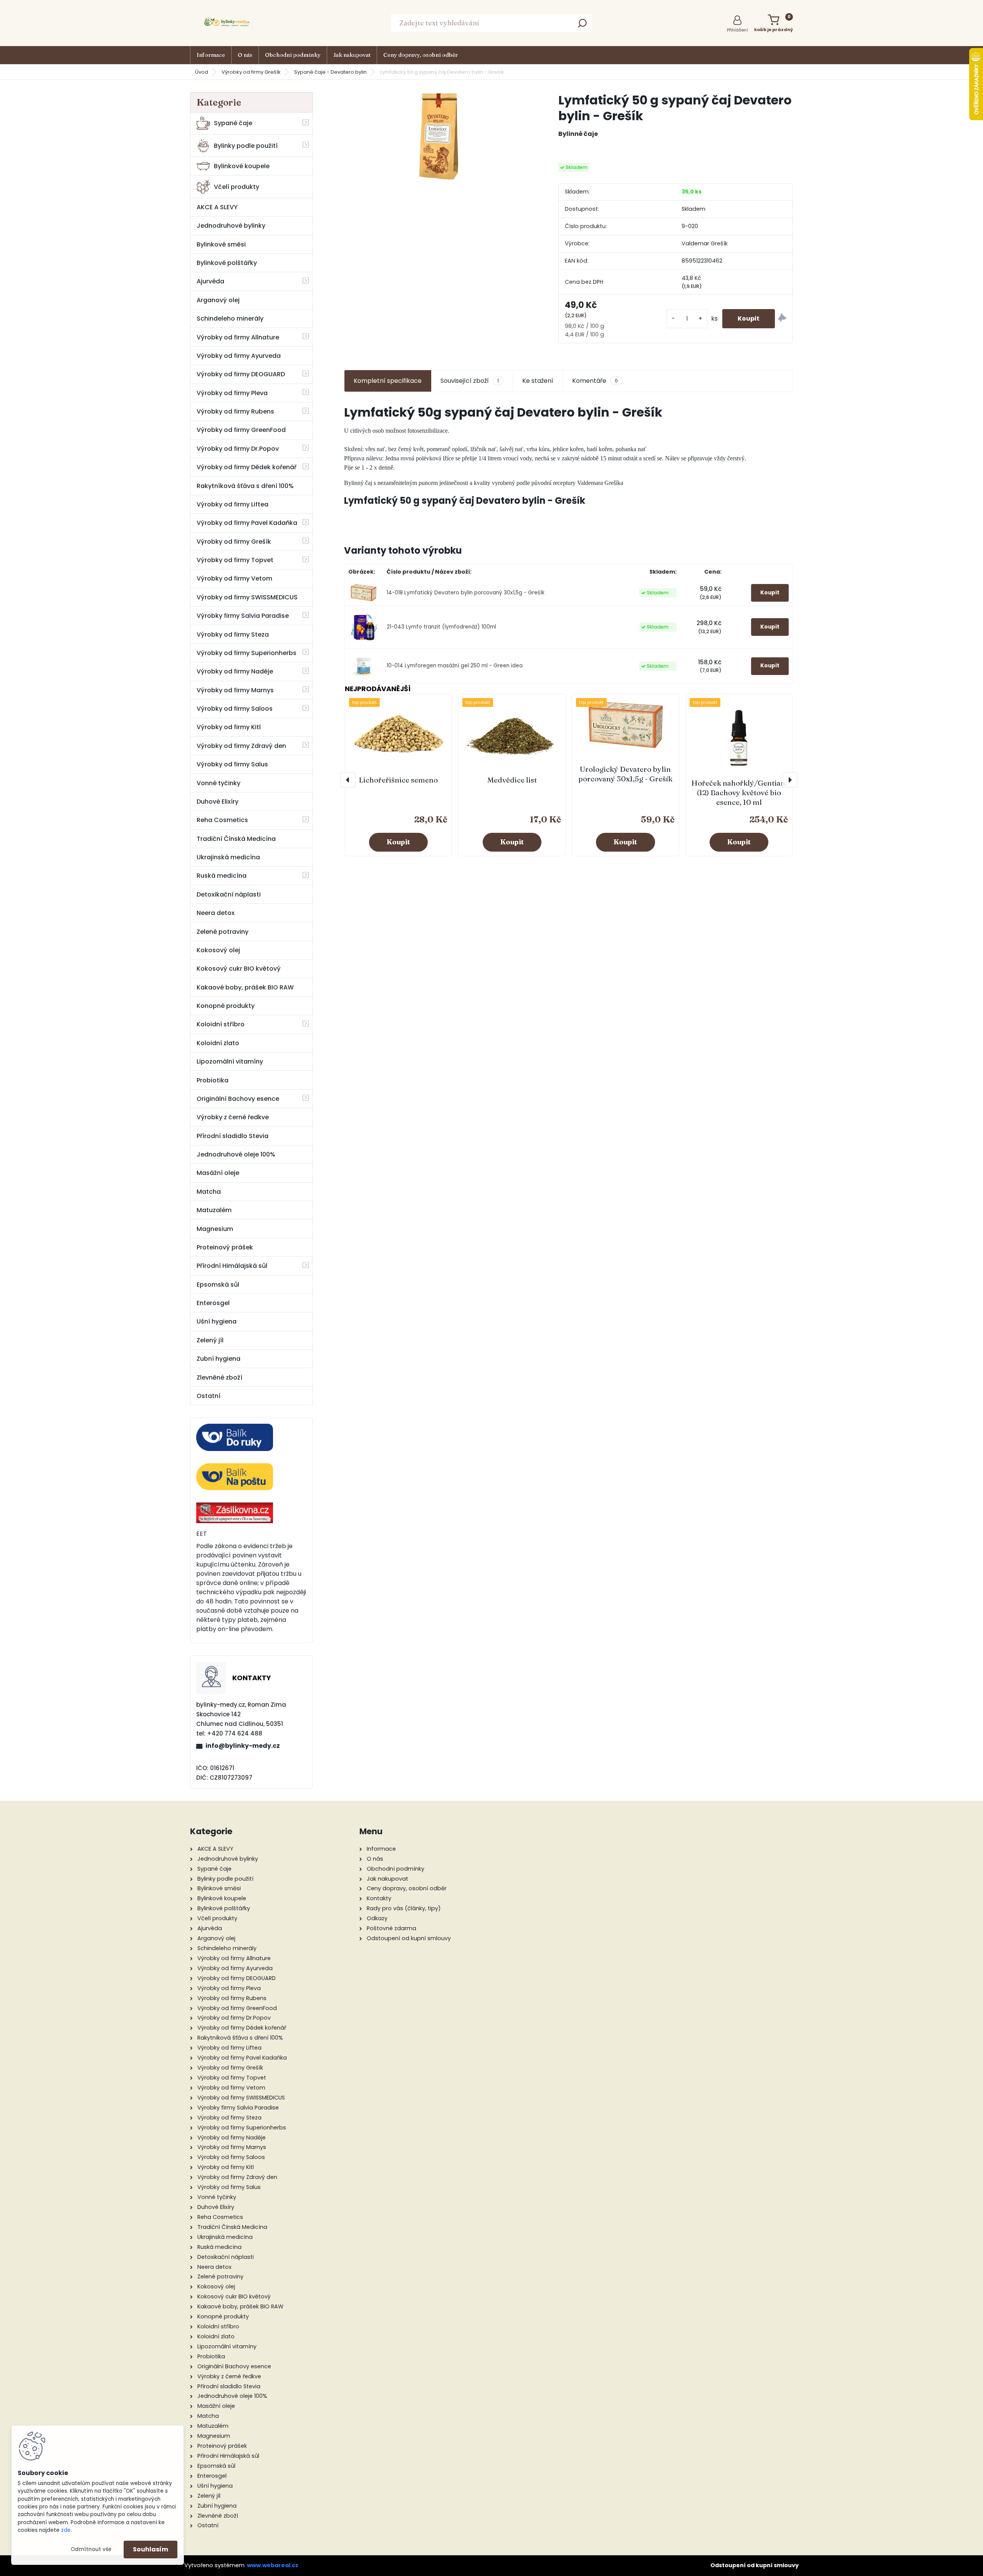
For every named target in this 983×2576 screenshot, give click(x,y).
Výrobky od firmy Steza (233, 634)
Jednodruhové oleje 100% (236, 1154)
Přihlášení (737, 30)
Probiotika (213, 1080)
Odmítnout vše (91, 2549)
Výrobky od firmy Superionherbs (247, 653)
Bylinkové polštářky (227, 263)
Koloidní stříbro (221, 1024)
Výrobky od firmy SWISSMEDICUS (247, 597)
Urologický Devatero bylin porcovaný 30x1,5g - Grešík (625, 774)
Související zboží (470, 381)
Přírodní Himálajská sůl (232, 1266)
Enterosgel (213, 1303)
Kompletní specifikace (388, 381)
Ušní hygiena (217, 1321)
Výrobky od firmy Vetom (234, 578)
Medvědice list (512, 780)
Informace (211, 55)
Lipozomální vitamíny (230, 1061)
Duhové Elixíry (218, 802)
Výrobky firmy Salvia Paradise (243, 616)
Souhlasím (151, 2549)
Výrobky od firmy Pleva (232, 393)
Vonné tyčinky (218, 783)
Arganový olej (218, 300)
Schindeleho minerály (230, 318)
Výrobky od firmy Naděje (235, 671)
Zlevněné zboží (219, 1377)
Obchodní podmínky (293, 55)
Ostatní (209, 1396)
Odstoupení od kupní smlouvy (755, 2565)
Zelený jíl (210, 1340)
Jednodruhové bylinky (231, 226)
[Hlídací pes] (782, 319)
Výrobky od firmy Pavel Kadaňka (247, 523)
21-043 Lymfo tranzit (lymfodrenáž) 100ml (441, 627)
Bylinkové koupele (242, 166)
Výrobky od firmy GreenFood (241, 430)
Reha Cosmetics (222, 820)
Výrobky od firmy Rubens (235, 411)
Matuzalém (214, 1210)
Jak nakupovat (352, 55)
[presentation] (348, 780)
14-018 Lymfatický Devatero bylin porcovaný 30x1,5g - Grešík (466, 593)
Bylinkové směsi (221, 244)
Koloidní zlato (218, 1043)
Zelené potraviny (223, 932)
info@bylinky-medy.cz (243, 1746)
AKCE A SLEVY (217, 207)
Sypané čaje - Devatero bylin (330, 72)
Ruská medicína (222, 876)
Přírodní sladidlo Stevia (233, 1136)
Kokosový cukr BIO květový (239, 969)
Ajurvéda (210, 281)
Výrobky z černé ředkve (233, 1117)
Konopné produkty (226, 1006)
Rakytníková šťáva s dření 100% (245, 486)
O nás (245, 55)
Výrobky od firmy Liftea (233, 504)
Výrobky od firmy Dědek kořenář (247, 467)
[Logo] (228, 23)
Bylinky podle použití (246, 146)
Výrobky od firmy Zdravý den (241, 746)
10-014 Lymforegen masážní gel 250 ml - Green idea (455, 666)
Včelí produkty (237, 187)
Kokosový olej (218, 950)
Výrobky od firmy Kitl (229, 727)
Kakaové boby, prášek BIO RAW (245, 987)
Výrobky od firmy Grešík (251, 72)
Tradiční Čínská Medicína (236, 839)
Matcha (209, 1192)
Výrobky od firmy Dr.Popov (238, 449)
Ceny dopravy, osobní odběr (420, 55)
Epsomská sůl (218, 1285)
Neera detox (216, 913)
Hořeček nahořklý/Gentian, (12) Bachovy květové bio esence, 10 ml (739, 792)
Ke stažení (538, 381)
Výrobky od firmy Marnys (235, 690)
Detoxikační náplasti (229, 894)
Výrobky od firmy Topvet (235, 560)
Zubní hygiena (218, 1359)
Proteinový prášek (225, 1247)
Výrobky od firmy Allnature (238, 337)
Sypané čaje (233, 123)
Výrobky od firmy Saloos (235, 709)
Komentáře (595, 381)
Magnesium (215, 1229)
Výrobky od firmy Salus (232, 764)
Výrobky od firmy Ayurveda (239, 356)
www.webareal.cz (273, 2565)
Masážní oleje (218, 1173)
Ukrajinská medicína (228, 857)
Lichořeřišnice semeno (398, 780)
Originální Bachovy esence (238, 1099)
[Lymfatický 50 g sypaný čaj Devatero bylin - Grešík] (439, 136)
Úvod (202, 72)
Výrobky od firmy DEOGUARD (241, 374)
